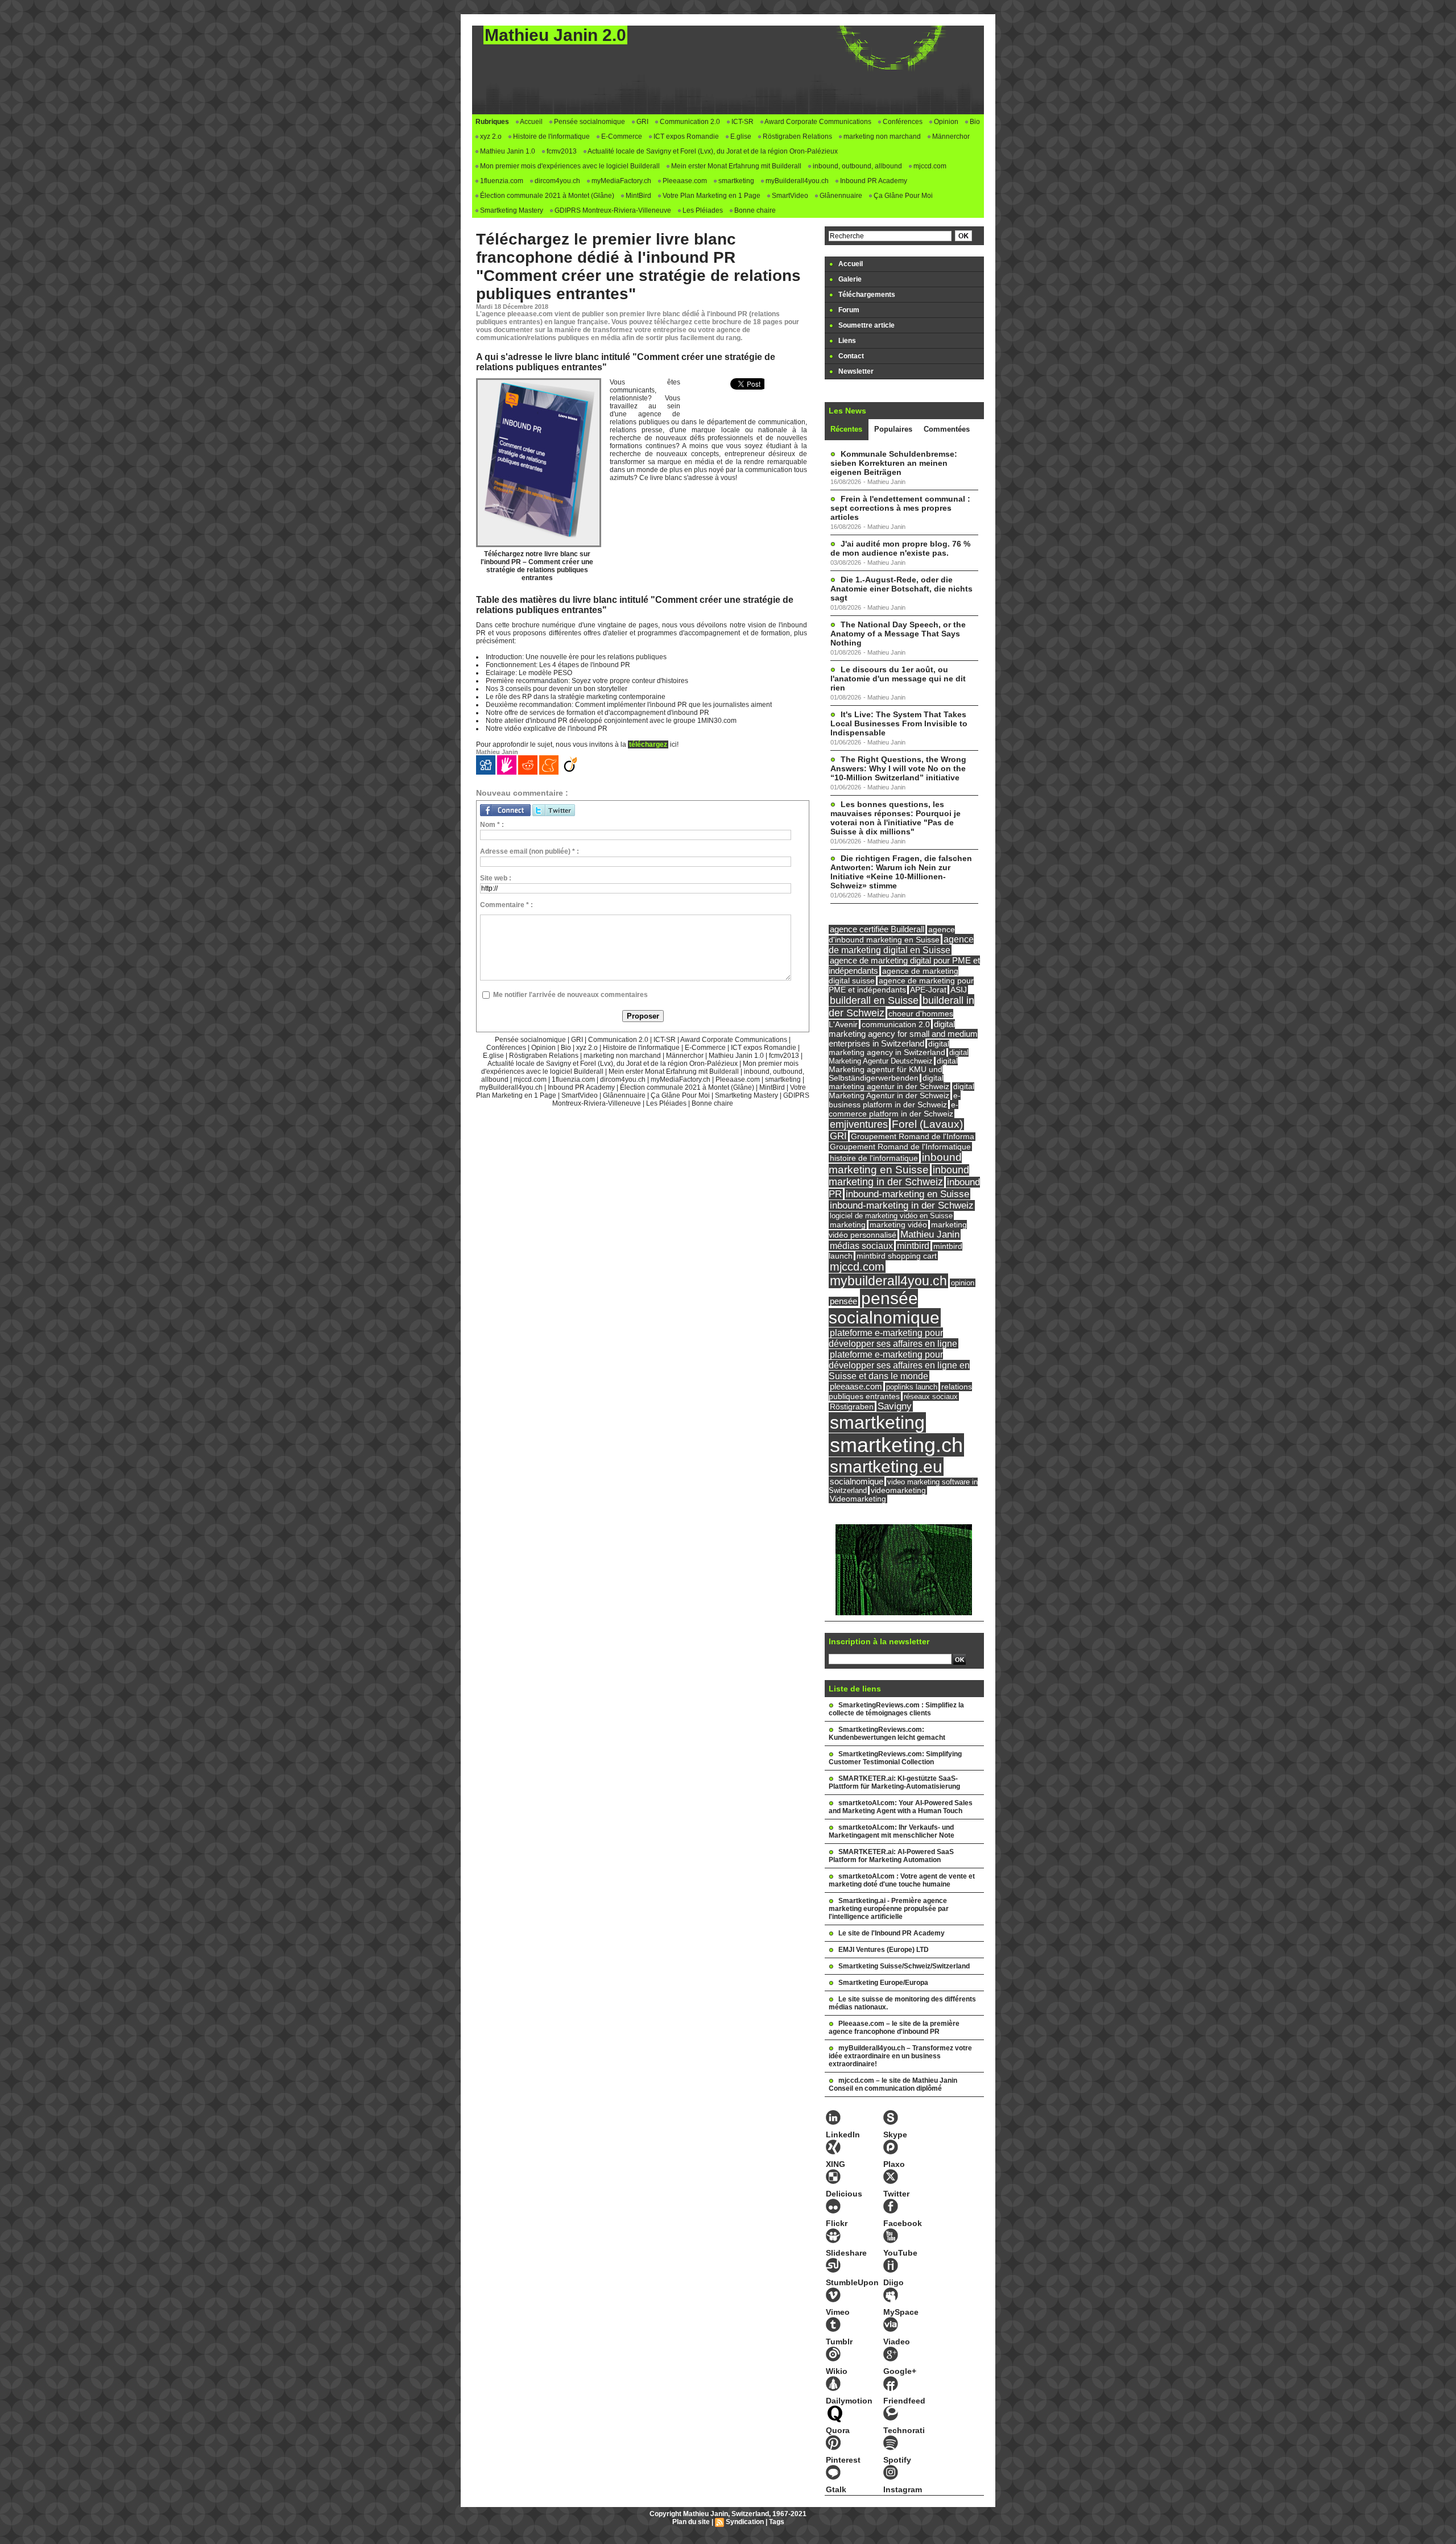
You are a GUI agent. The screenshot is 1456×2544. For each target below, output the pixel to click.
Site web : (496, 878)
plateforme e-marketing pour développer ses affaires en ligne (893, 1338)
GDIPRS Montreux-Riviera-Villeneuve (612, 210)
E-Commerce (621, 136)
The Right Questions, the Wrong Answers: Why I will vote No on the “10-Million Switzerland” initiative (898, 768)
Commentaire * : (506, 905)
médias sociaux (861, 1246)
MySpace (901, 2312)
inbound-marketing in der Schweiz (902, 1205)
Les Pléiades (702, 210)
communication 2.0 (896, 1024)
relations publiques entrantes (900, 1391)
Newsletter (855, 371)
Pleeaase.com (684, 181)
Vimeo (838, 2312)
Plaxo (894, 2164)
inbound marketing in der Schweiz (899, 1176)
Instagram (903, 2489)
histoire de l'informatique (874, 1158)
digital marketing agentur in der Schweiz (889, 1082)
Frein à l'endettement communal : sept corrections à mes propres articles (900, 508)
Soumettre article (866, 325)
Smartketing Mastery (511, 210)
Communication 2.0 (689, 122)
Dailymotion (849, 2401)
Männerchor (950, 136)
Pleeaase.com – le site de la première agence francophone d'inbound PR (894, 2028)
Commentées (947, 429)
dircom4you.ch (557, 181)
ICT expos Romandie (685, 136)
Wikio (837, 2371)
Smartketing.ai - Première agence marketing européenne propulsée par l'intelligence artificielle (889, 1909)
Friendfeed (904, 2401)
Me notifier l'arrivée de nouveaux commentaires (570, 995)
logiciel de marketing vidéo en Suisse (891, 1216)
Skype (895, 2135)
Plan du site (691, 2522)
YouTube (900, 2253)
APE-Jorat (928, 990)
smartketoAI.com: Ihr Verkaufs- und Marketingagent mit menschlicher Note (892, 1831)
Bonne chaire (754, 210)
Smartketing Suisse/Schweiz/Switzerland (904, 1966)
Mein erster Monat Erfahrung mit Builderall (735, 166)
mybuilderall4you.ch (888, 1281)
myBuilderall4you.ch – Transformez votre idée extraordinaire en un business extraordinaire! (900, 2056)
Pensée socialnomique (589, 122)
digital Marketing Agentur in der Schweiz (901, 1091)
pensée (843, 1301)
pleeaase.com (856, 1386)
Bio (974, 122)
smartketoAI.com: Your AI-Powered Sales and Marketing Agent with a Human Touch (901, 1807)
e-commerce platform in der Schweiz (894, 1109)
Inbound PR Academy (873, 181)
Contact (850, 356)
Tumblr (839, 2342)
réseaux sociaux (931, 1397)
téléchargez (648, 744)
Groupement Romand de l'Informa (913, 1137)
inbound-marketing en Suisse (907, 1194)
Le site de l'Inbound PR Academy (892, 1933)
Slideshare (846, 2253)
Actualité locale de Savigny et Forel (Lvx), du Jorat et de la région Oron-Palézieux (712, 151)
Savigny (895, 1406)
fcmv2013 (561, 151)
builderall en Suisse (874, 1000)
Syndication (745, 2522)
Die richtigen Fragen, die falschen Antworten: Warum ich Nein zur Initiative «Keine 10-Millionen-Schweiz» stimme (901, 872)
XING (835, 2164)
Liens (846, 341)
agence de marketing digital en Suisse (901, 944)
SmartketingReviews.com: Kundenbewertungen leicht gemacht (887, 1734)
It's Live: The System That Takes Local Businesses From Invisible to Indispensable (899, 723)
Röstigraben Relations (797, 136)
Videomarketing (858, 1499)
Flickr (837, 2223)
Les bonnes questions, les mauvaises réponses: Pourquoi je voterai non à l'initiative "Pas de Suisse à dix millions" (895, 818)
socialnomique (857, 1481)
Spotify (897, 2460)
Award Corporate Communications (817, 122)
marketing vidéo (898, 1225)
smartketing (735, 181)
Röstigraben (852, 1407)
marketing (848, 1225)
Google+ (900, 2371)
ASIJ (959, 990)
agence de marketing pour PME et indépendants (901, 985)
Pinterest (843, 2460)
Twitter (896, 2194)
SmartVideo (789, 196)
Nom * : (492, 825)
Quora (838, 2430)
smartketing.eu (886, 1467)
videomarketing (898, 1490)
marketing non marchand (881, 136)
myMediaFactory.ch (621, 181)
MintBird (638, 196)
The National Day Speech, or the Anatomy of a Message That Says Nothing (898, 634)
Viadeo (897, 2342)
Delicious (844, 2194)
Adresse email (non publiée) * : (530, 851)
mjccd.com (929, 166)
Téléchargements (866, 295)
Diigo (894, 2282)
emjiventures (859, 1124)
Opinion (945, 122)
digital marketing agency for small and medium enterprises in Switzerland (903, 1034)
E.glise (740, 136)
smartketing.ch (896, 1445)
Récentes (846, 429)
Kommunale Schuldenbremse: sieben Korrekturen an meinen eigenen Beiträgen (894, 463)
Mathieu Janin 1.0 (507, 151)
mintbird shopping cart (897, 1256)
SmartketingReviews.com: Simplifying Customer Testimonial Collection (895, 1758)
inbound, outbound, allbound (857, 166)
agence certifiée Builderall (877, 929)
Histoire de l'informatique (551, 136)
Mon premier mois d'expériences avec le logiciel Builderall (569, 166)
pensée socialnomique (884, 1308)
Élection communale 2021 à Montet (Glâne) (546, 196)
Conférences (902, 122)
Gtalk (836, 2489)
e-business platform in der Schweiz (895, 1100)
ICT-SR (742, 122)
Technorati (904, 2430)
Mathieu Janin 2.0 (555, 35)
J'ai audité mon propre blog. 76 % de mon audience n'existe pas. (900, 548)
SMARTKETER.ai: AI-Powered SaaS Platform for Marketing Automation (891, 1856)
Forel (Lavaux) (927, 1124)
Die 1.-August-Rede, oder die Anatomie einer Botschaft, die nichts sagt (901, 589)
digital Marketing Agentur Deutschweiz (899, 1057)
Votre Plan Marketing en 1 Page (711, 196)
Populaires (893, 429)
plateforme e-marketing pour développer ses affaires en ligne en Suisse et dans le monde (899, 1365)
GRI (642, 122)
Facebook (903, 2223)
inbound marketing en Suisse (895, 1163)
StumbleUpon (852, 2282)
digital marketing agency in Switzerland (889, 1048)
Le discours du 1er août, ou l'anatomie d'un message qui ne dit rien (898, 679)
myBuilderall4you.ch (796, 181)
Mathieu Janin (930, 1234)
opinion (963, 1283)
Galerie (849, 279)
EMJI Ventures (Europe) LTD (884, 1950)
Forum (848, 310)
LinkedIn (843, 2135)
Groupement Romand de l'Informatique (900, 1147)
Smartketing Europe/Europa (883, 1983)
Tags (777, 2522)
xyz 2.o (490, 136)
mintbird (913, 1246)
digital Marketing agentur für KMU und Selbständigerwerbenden (893, 1070)
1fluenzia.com (501, 181)
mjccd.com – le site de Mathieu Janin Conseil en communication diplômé (893, 2084)
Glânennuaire (840, 196)
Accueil (531, 122)
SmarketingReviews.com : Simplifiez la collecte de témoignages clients (896, 1709)
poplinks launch (912, 1387)
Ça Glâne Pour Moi (902, 196)
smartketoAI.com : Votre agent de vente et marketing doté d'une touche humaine (902, 1880)
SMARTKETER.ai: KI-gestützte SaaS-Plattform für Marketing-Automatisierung (894, 1782)
